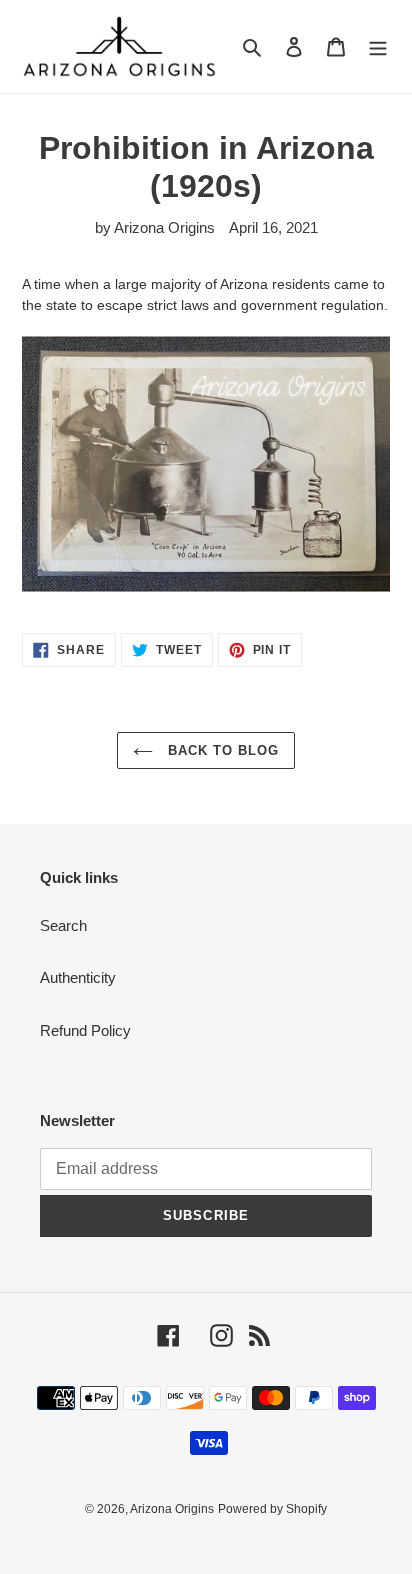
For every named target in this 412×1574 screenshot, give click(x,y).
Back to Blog (221, 750)
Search (63, 925)
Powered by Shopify (272, 1509)
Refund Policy (85, 1030)
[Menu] (378, 46)
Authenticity (78, 977)
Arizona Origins (172, 1509)
